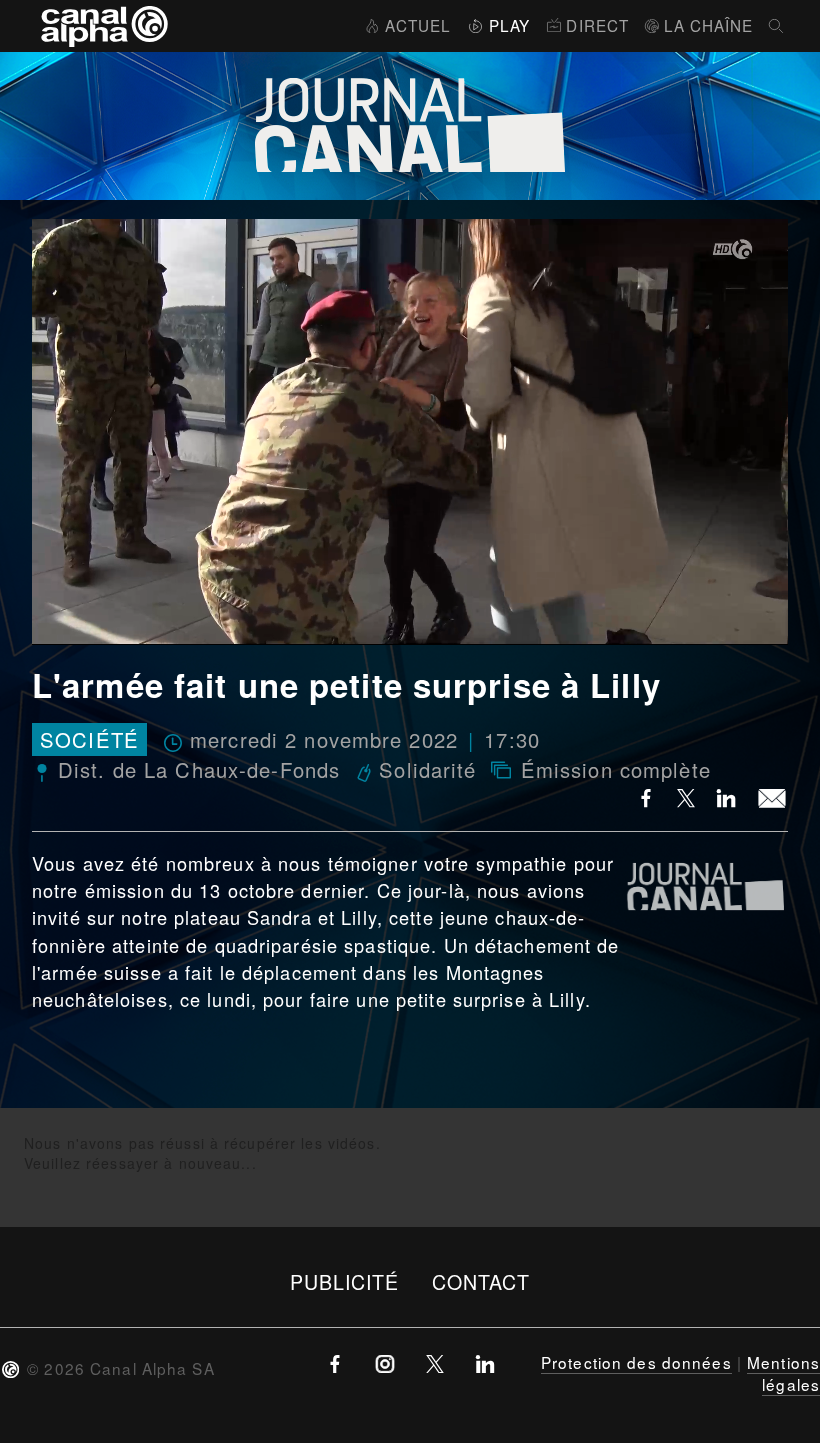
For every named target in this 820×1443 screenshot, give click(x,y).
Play (509, 25)
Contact (481, 1281)
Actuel (418, 25)
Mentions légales (783, 1373)
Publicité (345, 1281)
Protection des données (636, 1362)
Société (89, 739)
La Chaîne (708, 25)
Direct (597, 25)
